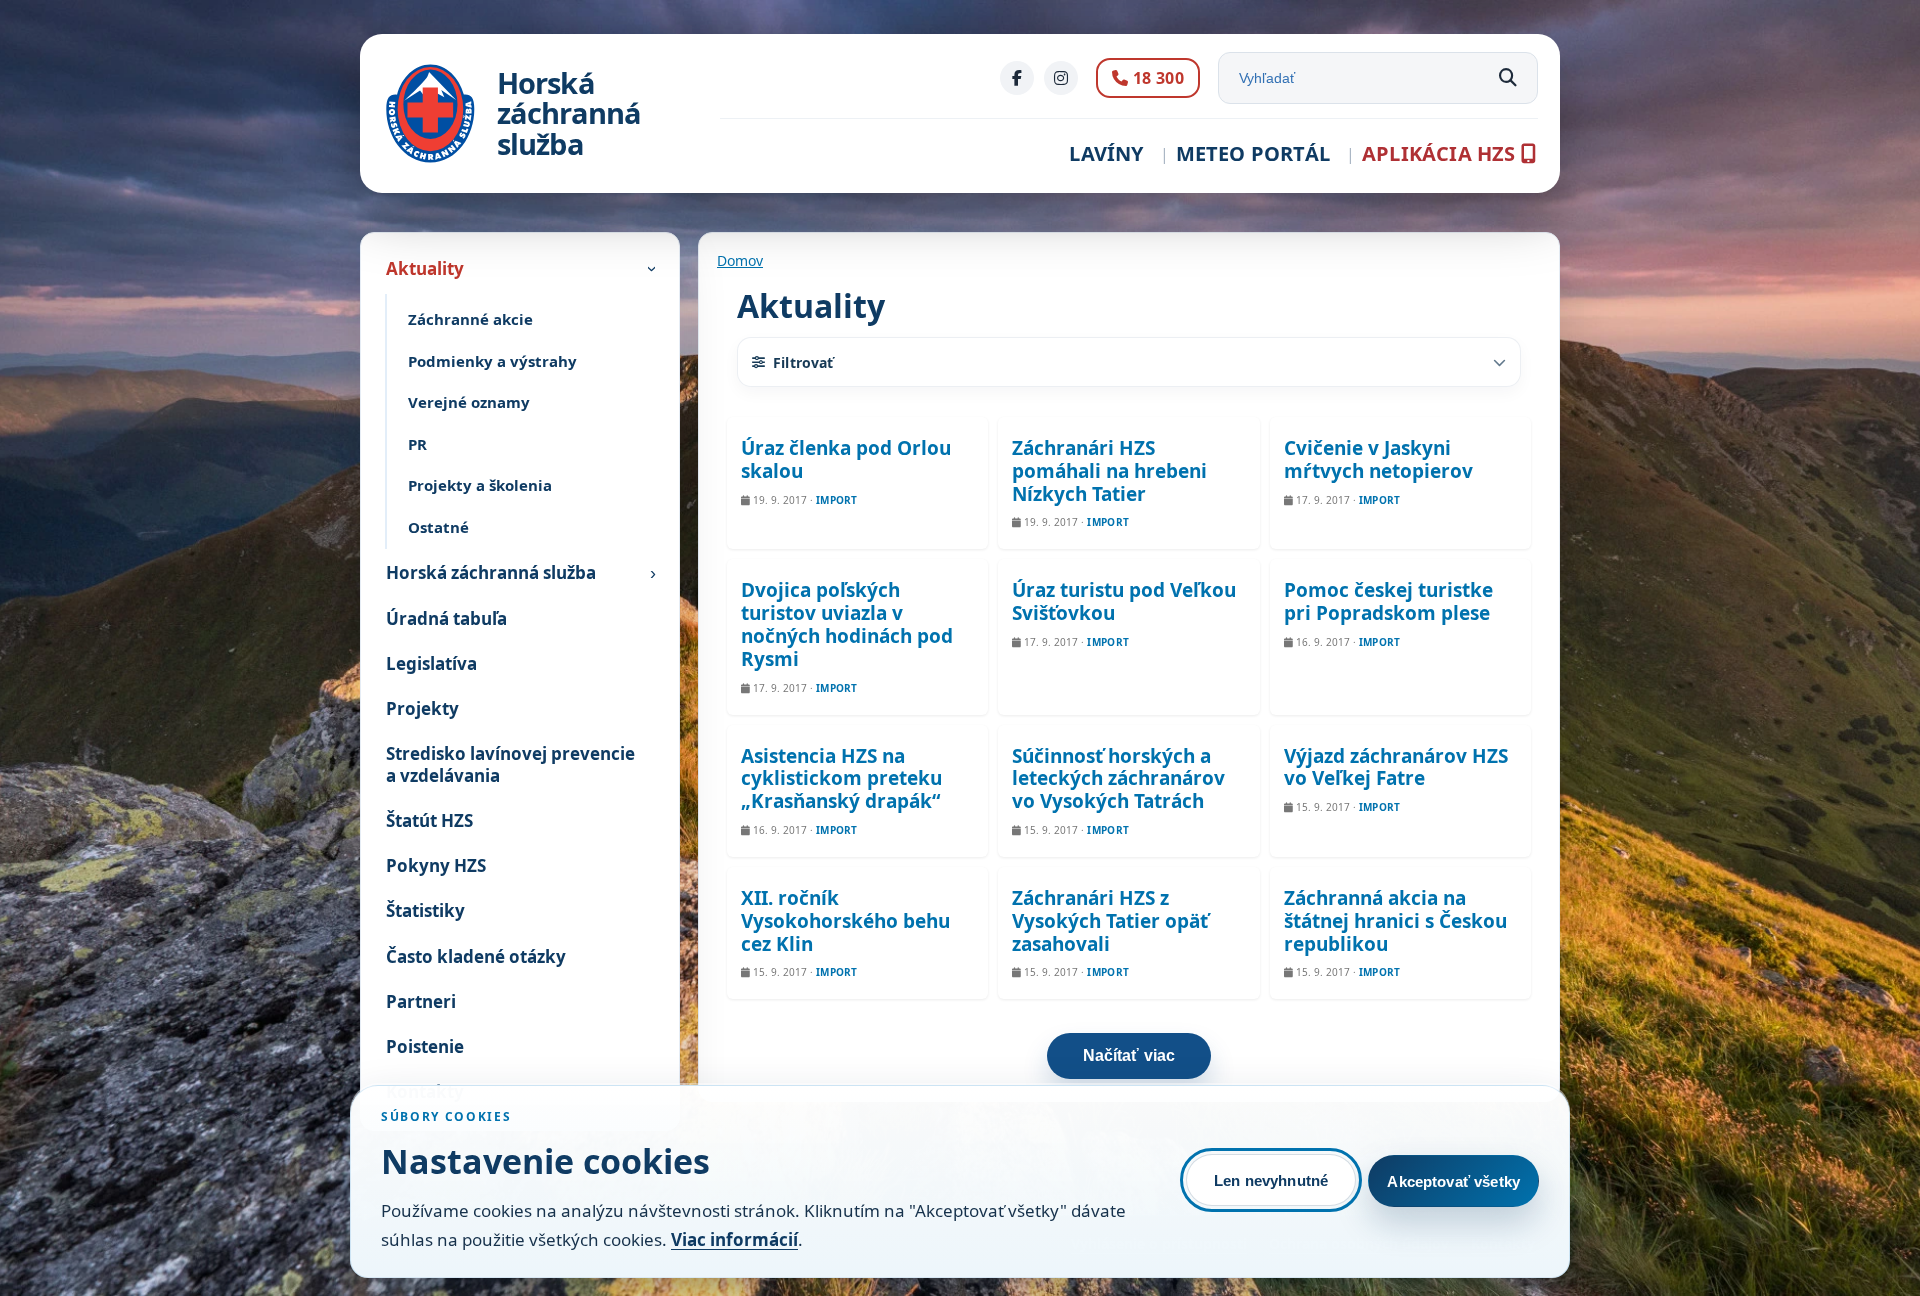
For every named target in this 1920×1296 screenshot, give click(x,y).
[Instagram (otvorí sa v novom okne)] (1061, 78)
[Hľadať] (1508, 78)
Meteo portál (1253, 153)
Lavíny (1106, 153)
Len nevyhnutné (1271, 1180)
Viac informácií (734, 1239)
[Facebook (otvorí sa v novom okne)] (1017, 78)
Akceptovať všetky (1453, 1181)
